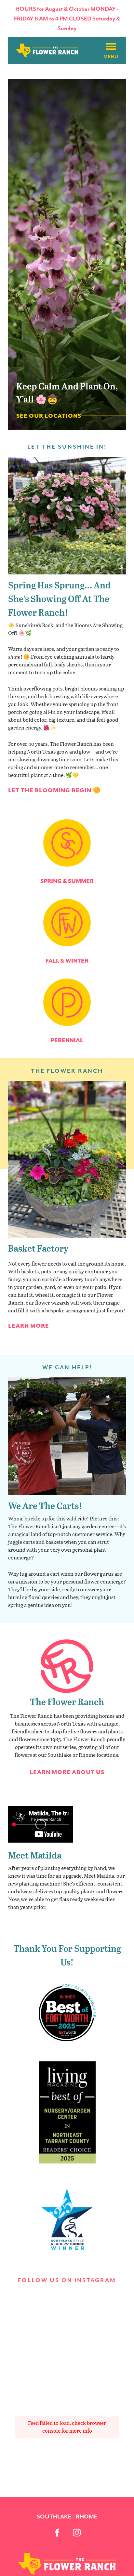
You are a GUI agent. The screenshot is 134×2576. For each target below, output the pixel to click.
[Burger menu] (111, 47)
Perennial (67, 1040)
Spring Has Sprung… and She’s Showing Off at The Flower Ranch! (59, 598)
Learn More (29, 1326)
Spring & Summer (67, 881)
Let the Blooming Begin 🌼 (55, 790)
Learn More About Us (67, 1772)
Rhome (87, 2517)
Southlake (54, 2517)
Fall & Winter (67, 961)
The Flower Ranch (67, 1701)
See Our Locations (49, 416)
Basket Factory (38, 1248)
